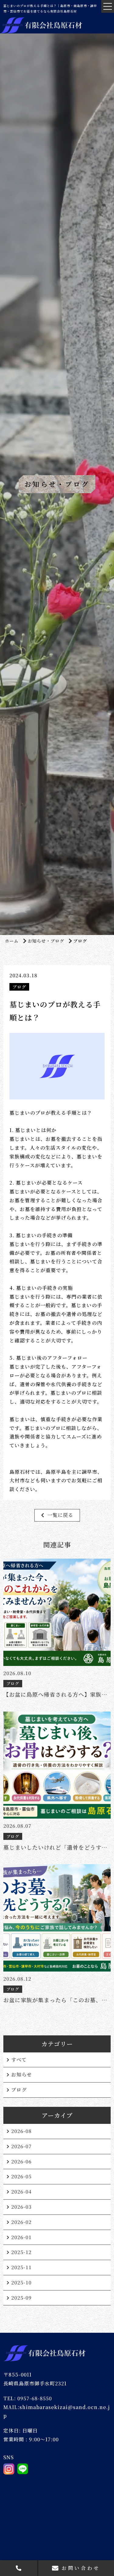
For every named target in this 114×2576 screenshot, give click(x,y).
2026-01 (21, 2237)
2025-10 (21, 2282)
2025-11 (21, 2267)
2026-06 (21, 2161)
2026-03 (21, 2207)
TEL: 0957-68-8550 (28, 2398)
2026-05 (21, 2176)
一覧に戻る (60, 1515)
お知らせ (22, 2074)
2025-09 (21, 2298)
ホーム (12, 941)
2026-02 (21, 2222)
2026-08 (21, 2131)
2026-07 (21, 2146)
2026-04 (21, 2192)
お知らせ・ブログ (46, 941)
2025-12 (21, 2252)
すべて (19, 2060)
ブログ (19, 2090)
